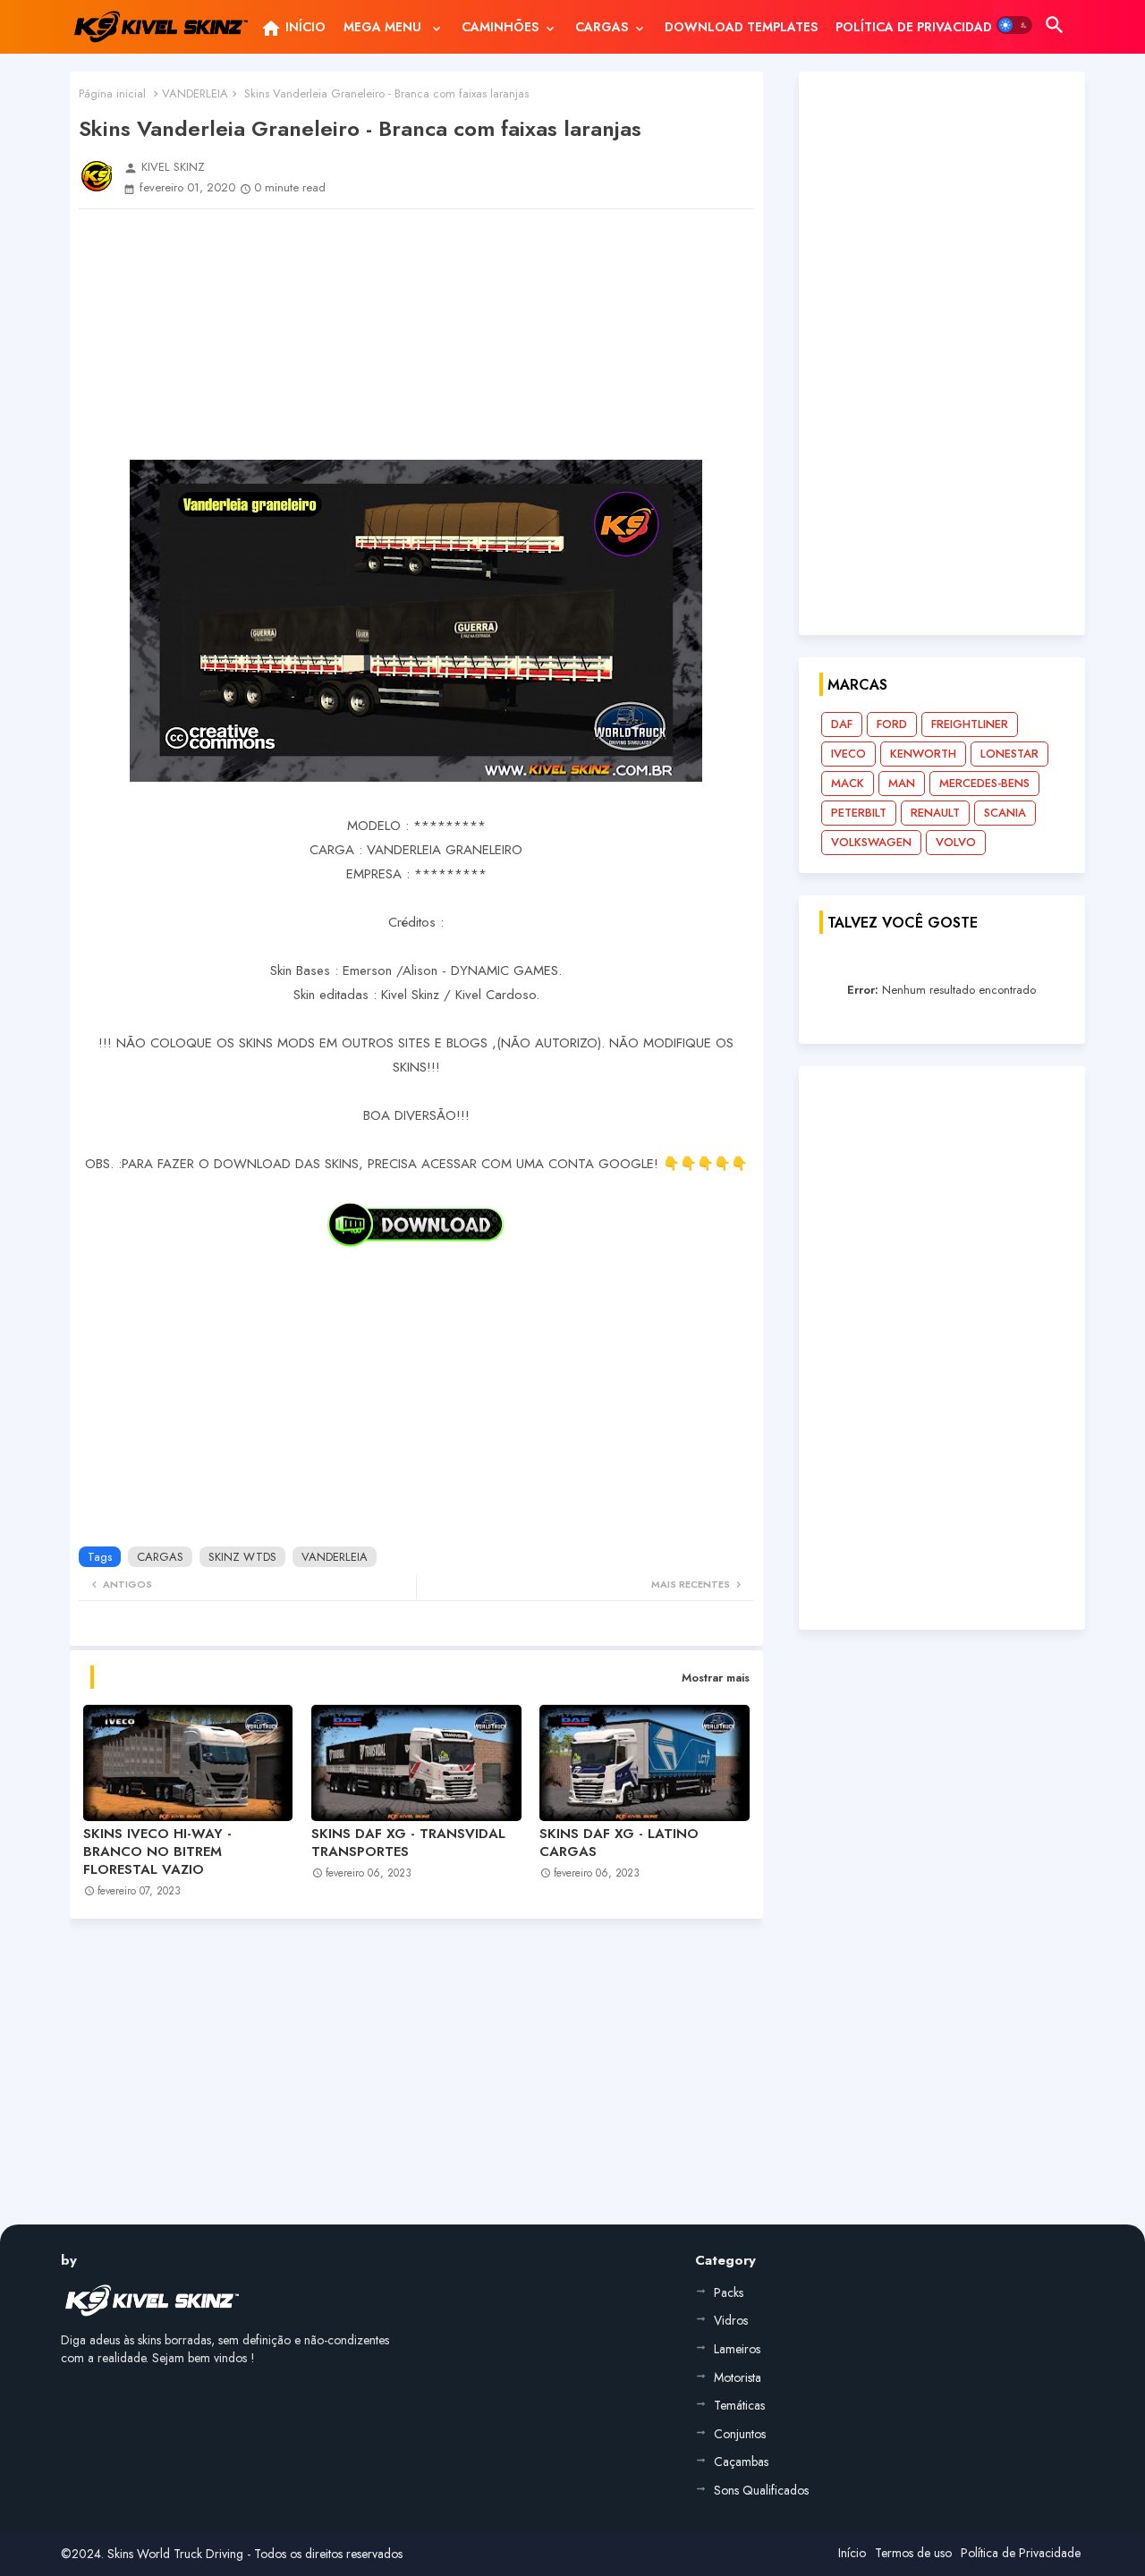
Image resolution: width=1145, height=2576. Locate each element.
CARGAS (602, 27)
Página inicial (112, 93)
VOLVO (956, 842)
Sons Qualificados (761, 2490)
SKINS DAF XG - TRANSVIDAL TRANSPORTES (408, 1843)
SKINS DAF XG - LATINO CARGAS (619, 1843)
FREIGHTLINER (970, 724)
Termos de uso (913, 2553)
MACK (848, 783)
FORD (892, 724)
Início (852, 2553)
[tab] (293, 27)
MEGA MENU (384, 27)
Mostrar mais (716, 1678)
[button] (1014, 25)
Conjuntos (740, 2434)
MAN (902, 783)
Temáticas (739, 2405)
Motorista (738, 2377)
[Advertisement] (416, 335)
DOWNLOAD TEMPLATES (741, 27)
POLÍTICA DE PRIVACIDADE (917, 27)
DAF (842, 724)
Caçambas (741, 2462)
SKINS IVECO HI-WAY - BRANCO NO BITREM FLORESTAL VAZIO (157, 1851)
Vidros (731, 2320)
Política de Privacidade (1021, 2553)
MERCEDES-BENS (984, 783)
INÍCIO (293, 29)
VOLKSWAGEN (871, 842)
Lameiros (737, 2349)
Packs (729, 2292)
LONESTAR (1009, 754)
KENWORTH (923, 754)
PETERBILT (859, 813)
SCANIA (1005, 813)
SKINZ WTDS (242, 1557)
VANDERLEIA (195, 93)
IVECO (848, 754)
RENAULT (935, 813)
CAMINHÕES (500, 27)
